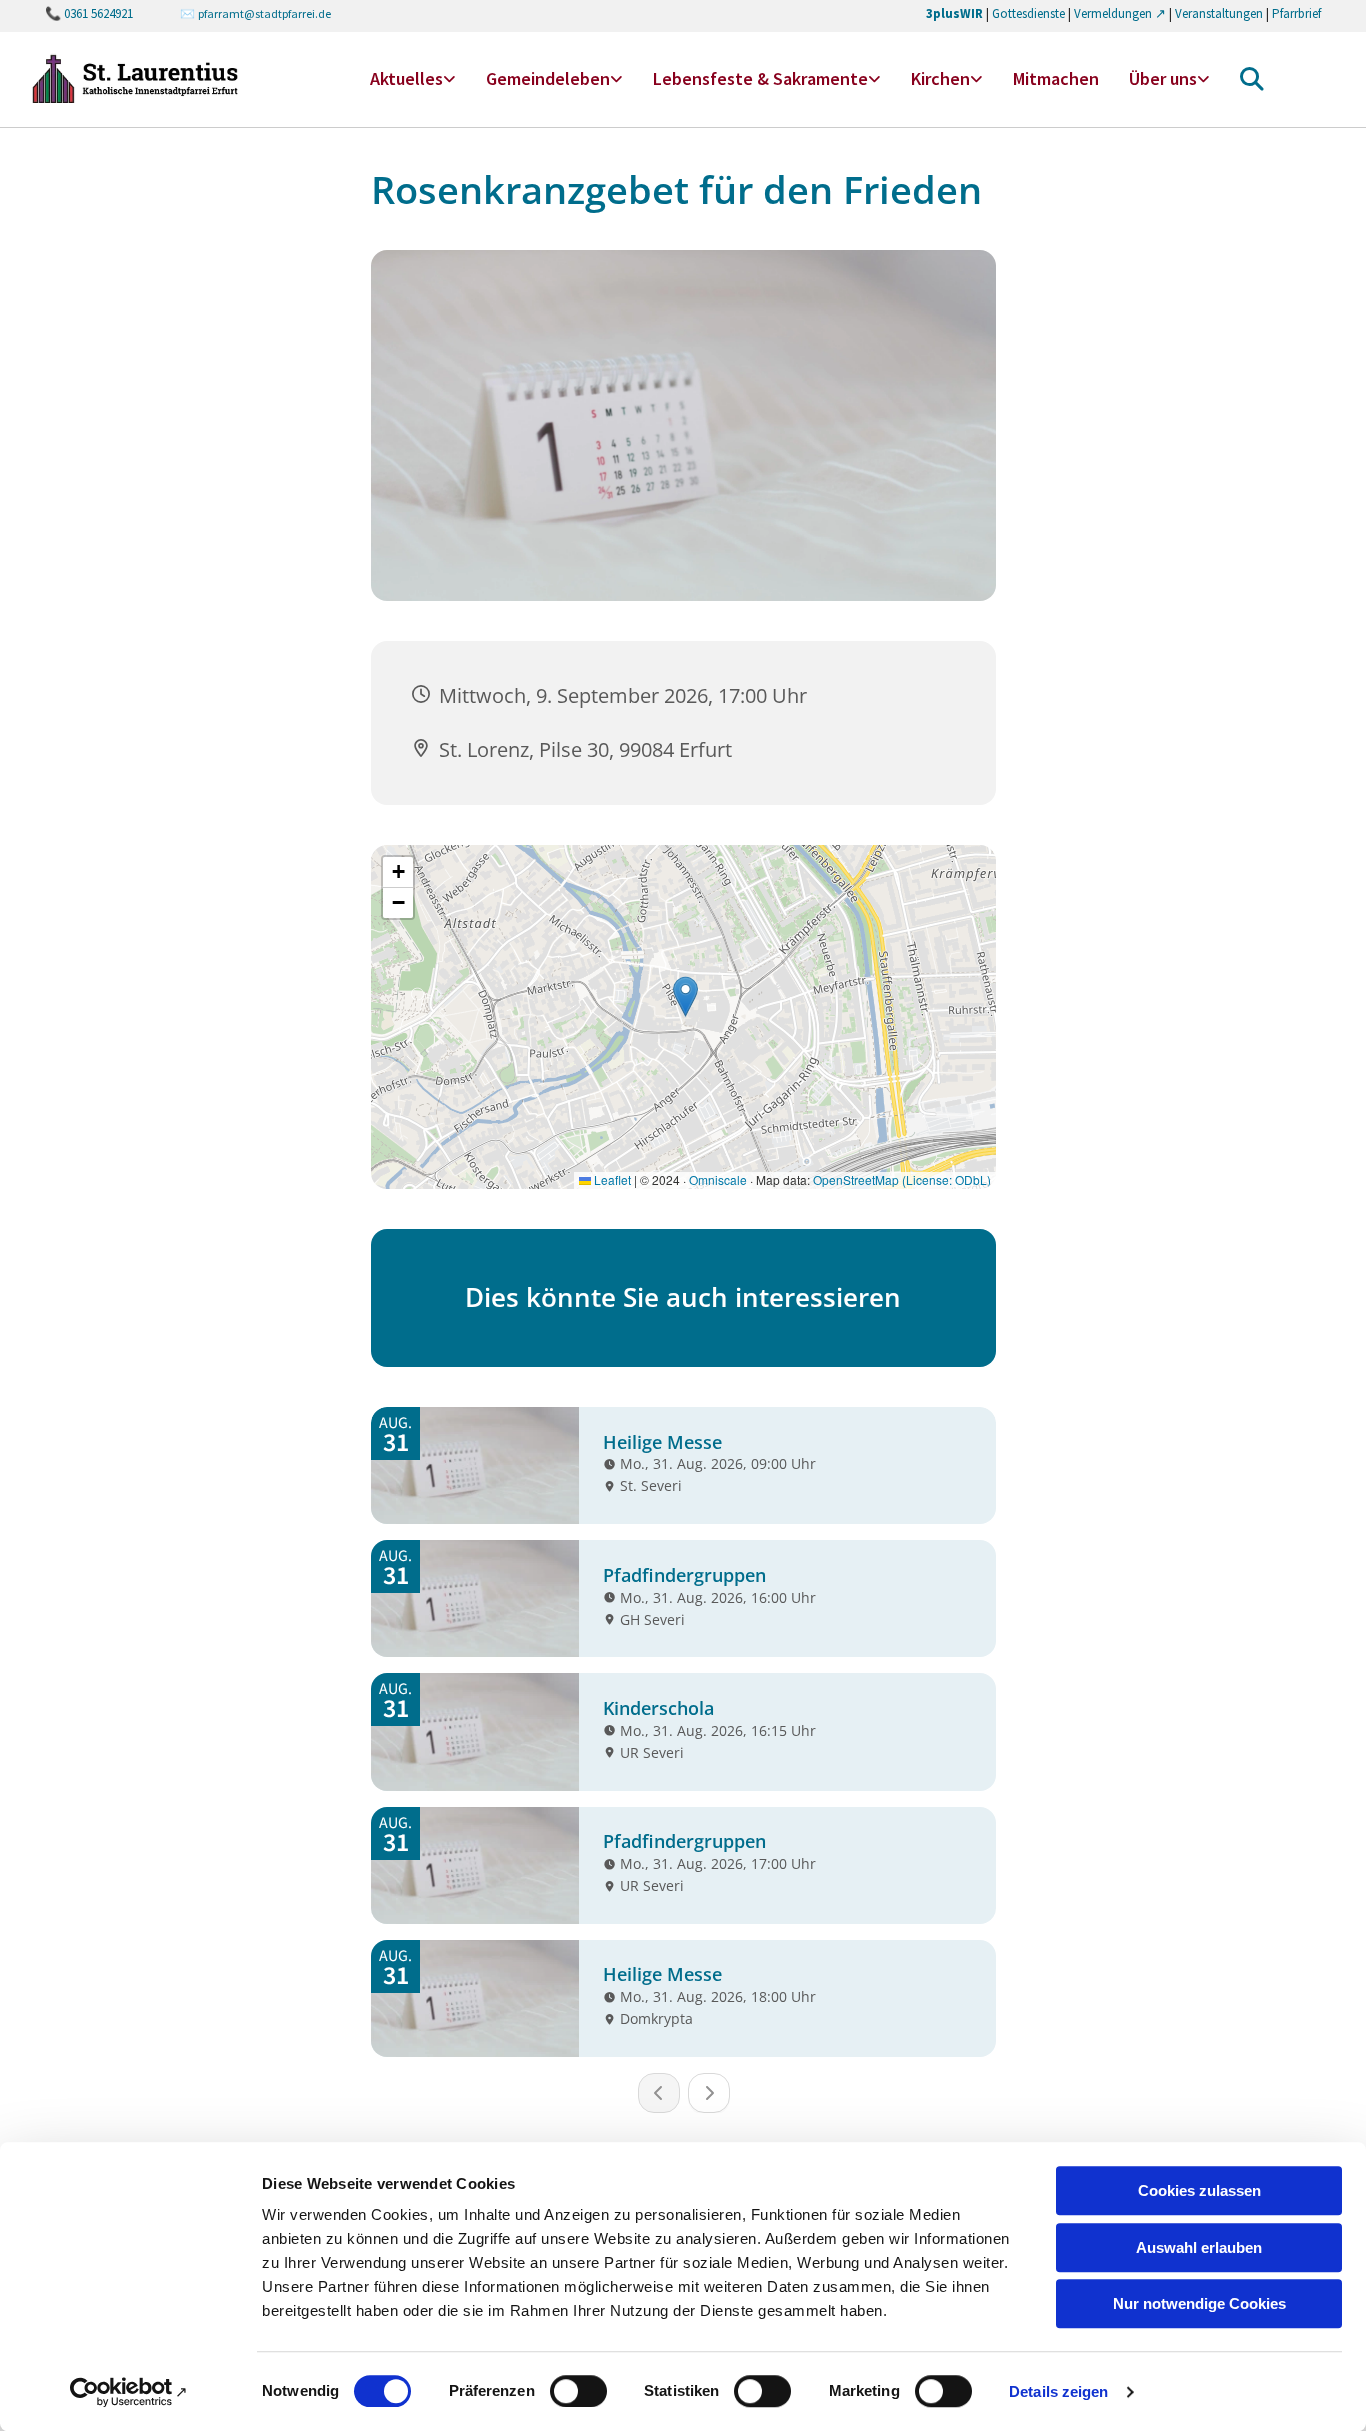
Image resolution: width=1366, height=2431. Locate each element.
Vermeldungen (1113, 13)
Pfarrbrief (1296, 13)
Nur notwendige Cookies (1199, 2303)
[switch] (578, 2391)
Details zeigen (1058, 2391)
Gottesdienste (1028, 13)
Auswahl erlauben (1199, 2247)
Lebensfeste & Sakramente (760, 78)
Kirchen (940, 78)
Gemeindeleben (548, 78)
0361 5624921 (98, 13)
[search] (1252, 79)
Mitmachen (1056, 78)
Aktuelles (406, 78)
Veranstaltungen (1219, 13)
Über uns (1163, 78)
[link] (413, 79)
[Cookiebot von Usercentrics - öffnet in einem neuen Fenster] (129, 2392)
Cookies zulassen (1199, 2190)
